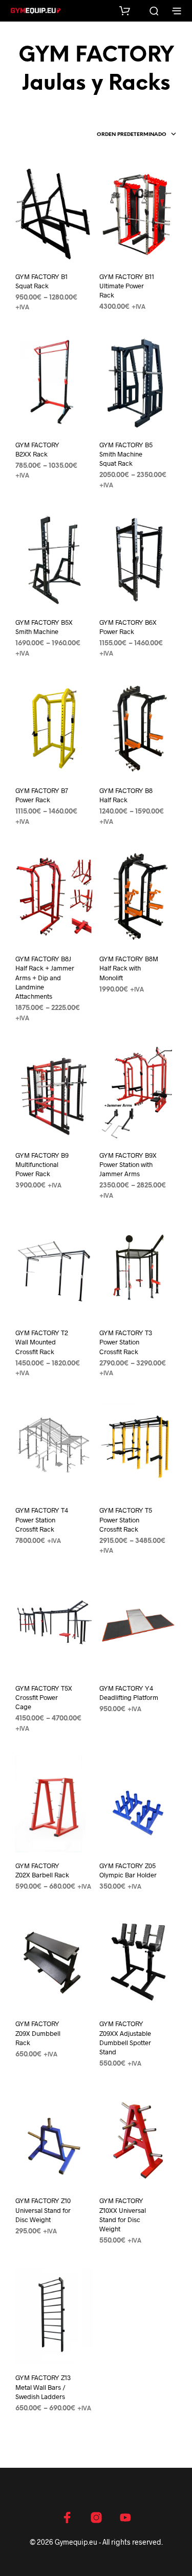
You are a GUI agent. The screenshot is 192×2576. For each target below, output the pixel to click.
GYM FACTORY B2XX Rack (37, 449)
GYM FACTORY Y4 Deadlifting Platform (129, 1693)
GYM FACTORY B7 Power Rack (42, 795)
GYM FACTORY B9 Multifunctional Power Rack (42, 1164)
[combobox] (137, 135)
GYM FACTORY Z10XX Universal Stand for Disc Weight (123, 2215)
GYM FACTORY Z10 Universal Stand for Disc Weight (43, 2210)
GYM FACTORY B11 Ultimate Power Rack (127, 286)
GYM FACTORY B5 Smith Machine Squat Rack (126, 454)
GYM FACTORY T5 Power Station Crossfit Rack (126, 1519)
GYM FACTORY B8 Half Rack (126, 795)
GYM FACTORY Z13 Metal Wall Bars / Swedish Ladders (43, 2387)
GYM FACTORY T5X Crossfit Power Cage (44, 1697)
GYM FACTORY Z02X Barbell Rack (42, 1870)
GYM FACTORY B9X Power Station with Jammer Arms (128, 1164)
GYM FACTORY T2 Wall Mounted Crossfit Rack (42, 1342)
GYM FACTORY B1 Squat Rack (41, 281)
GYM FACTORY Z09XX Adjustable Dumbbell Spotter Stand (125, 2038)
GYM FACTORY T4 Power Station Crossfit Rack (42, 1519)
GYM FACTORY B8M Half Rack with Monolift (129, 968)
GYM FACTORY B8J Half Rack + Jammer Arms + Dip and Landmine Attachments (45, 977)
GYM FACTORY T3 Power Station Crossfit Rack (126, 1342)
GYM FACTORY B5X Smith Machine (44, 627)
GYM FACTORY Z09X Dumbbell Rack (38, 2033)
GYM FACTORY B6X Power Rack (128, 627)
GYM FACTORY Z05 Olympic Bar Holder (128, 1870)
